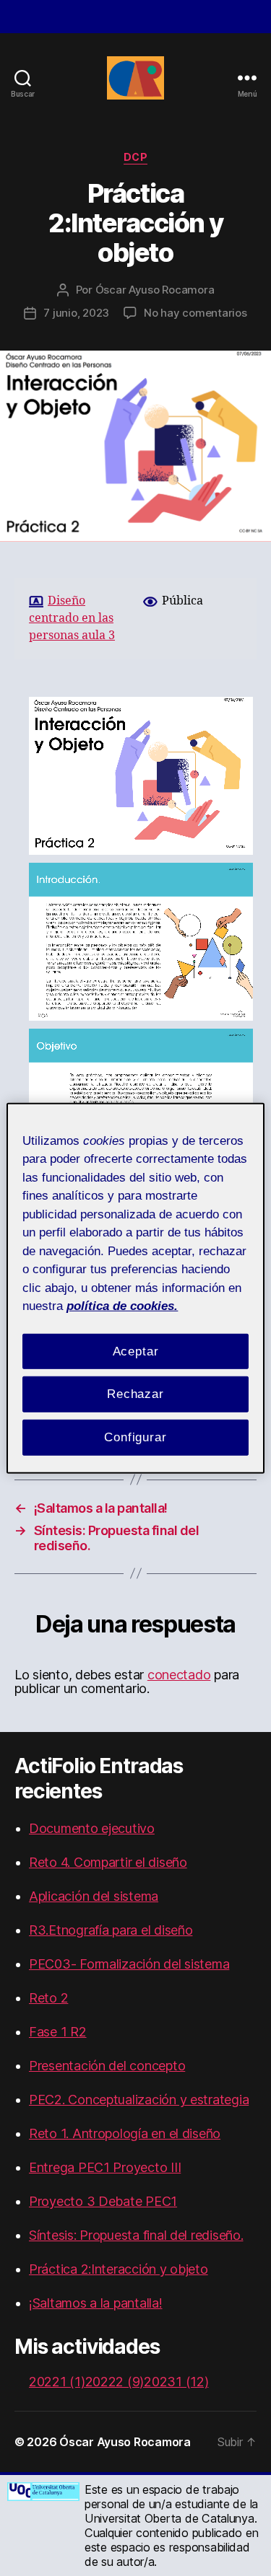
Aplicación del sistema (94, 1896)
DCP (136, 157)
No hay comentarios (195, 313)
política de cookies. (122, 1306)
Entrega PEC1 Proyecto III (105, 2167)
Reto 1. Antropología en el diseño (125, 2133)
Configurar (135, 1437)
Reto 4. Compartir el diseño (108, 1862)
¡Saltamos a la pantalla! (96, 2303)
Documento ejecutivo (92, 1828)
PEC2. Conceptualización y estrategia (139, 2100)
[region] (135, 1288)
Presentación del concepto (107, 2066)
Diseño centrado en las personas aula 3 (72, 619)
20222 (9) (115, 2382)
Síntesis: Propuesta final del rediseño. (136, 2235)
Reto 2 (48, 1998)
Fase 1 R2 (58, 2032)
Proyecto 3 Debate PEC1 (103, 2201)
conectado (179, 1675)
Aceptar (136, 1351)
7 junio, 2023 (76, 313)
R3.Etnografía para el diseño (111, 1930)
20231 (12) (176, 2382)
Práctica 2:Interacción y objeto (119, 2269)
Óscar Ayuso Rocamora (155, 290)
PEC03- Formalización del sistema (129, 1964)
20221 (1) (57, 2382)
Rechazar (135, 1394)
